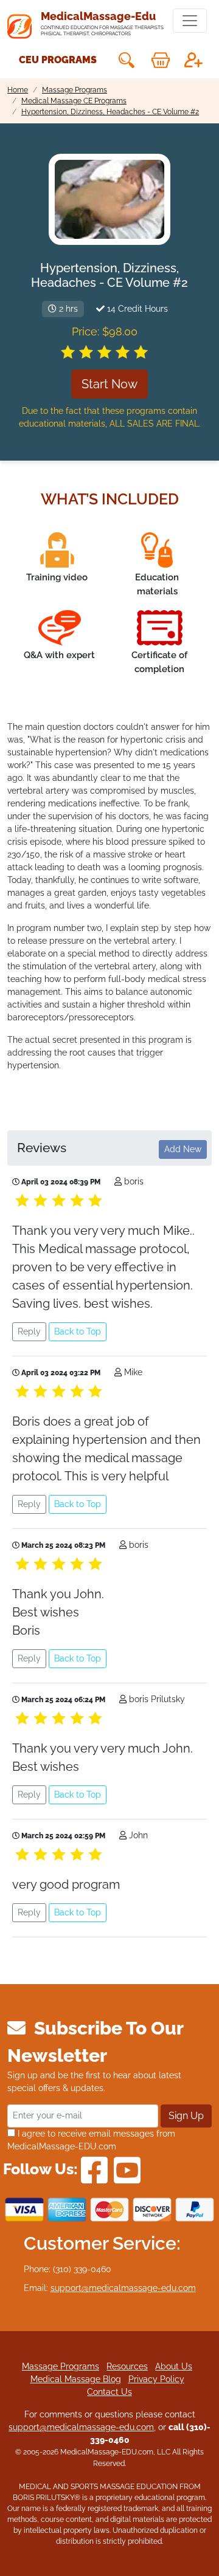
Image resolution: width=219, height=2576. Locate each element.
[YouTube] (127, 2169)
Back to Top (78, 1331)
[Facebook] (94, 2169)
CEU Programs (58, 60)
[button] (125, 60)
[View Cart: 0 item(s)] (161, 60)
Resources (127, 2366)
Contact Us (109, 2392)
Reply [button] (29, 1331)
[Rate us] (105, 352)
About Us (174, 2366)
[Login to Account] (193, 60)
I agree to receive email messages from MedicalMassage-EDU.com (91, 2140)
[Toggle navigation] (190, 21)
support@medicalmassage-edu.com (123, 2288)
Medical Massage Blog (76, 2379)
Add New (183, 1149)
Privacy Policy (156, 2379)
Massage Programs (61, 2366)
